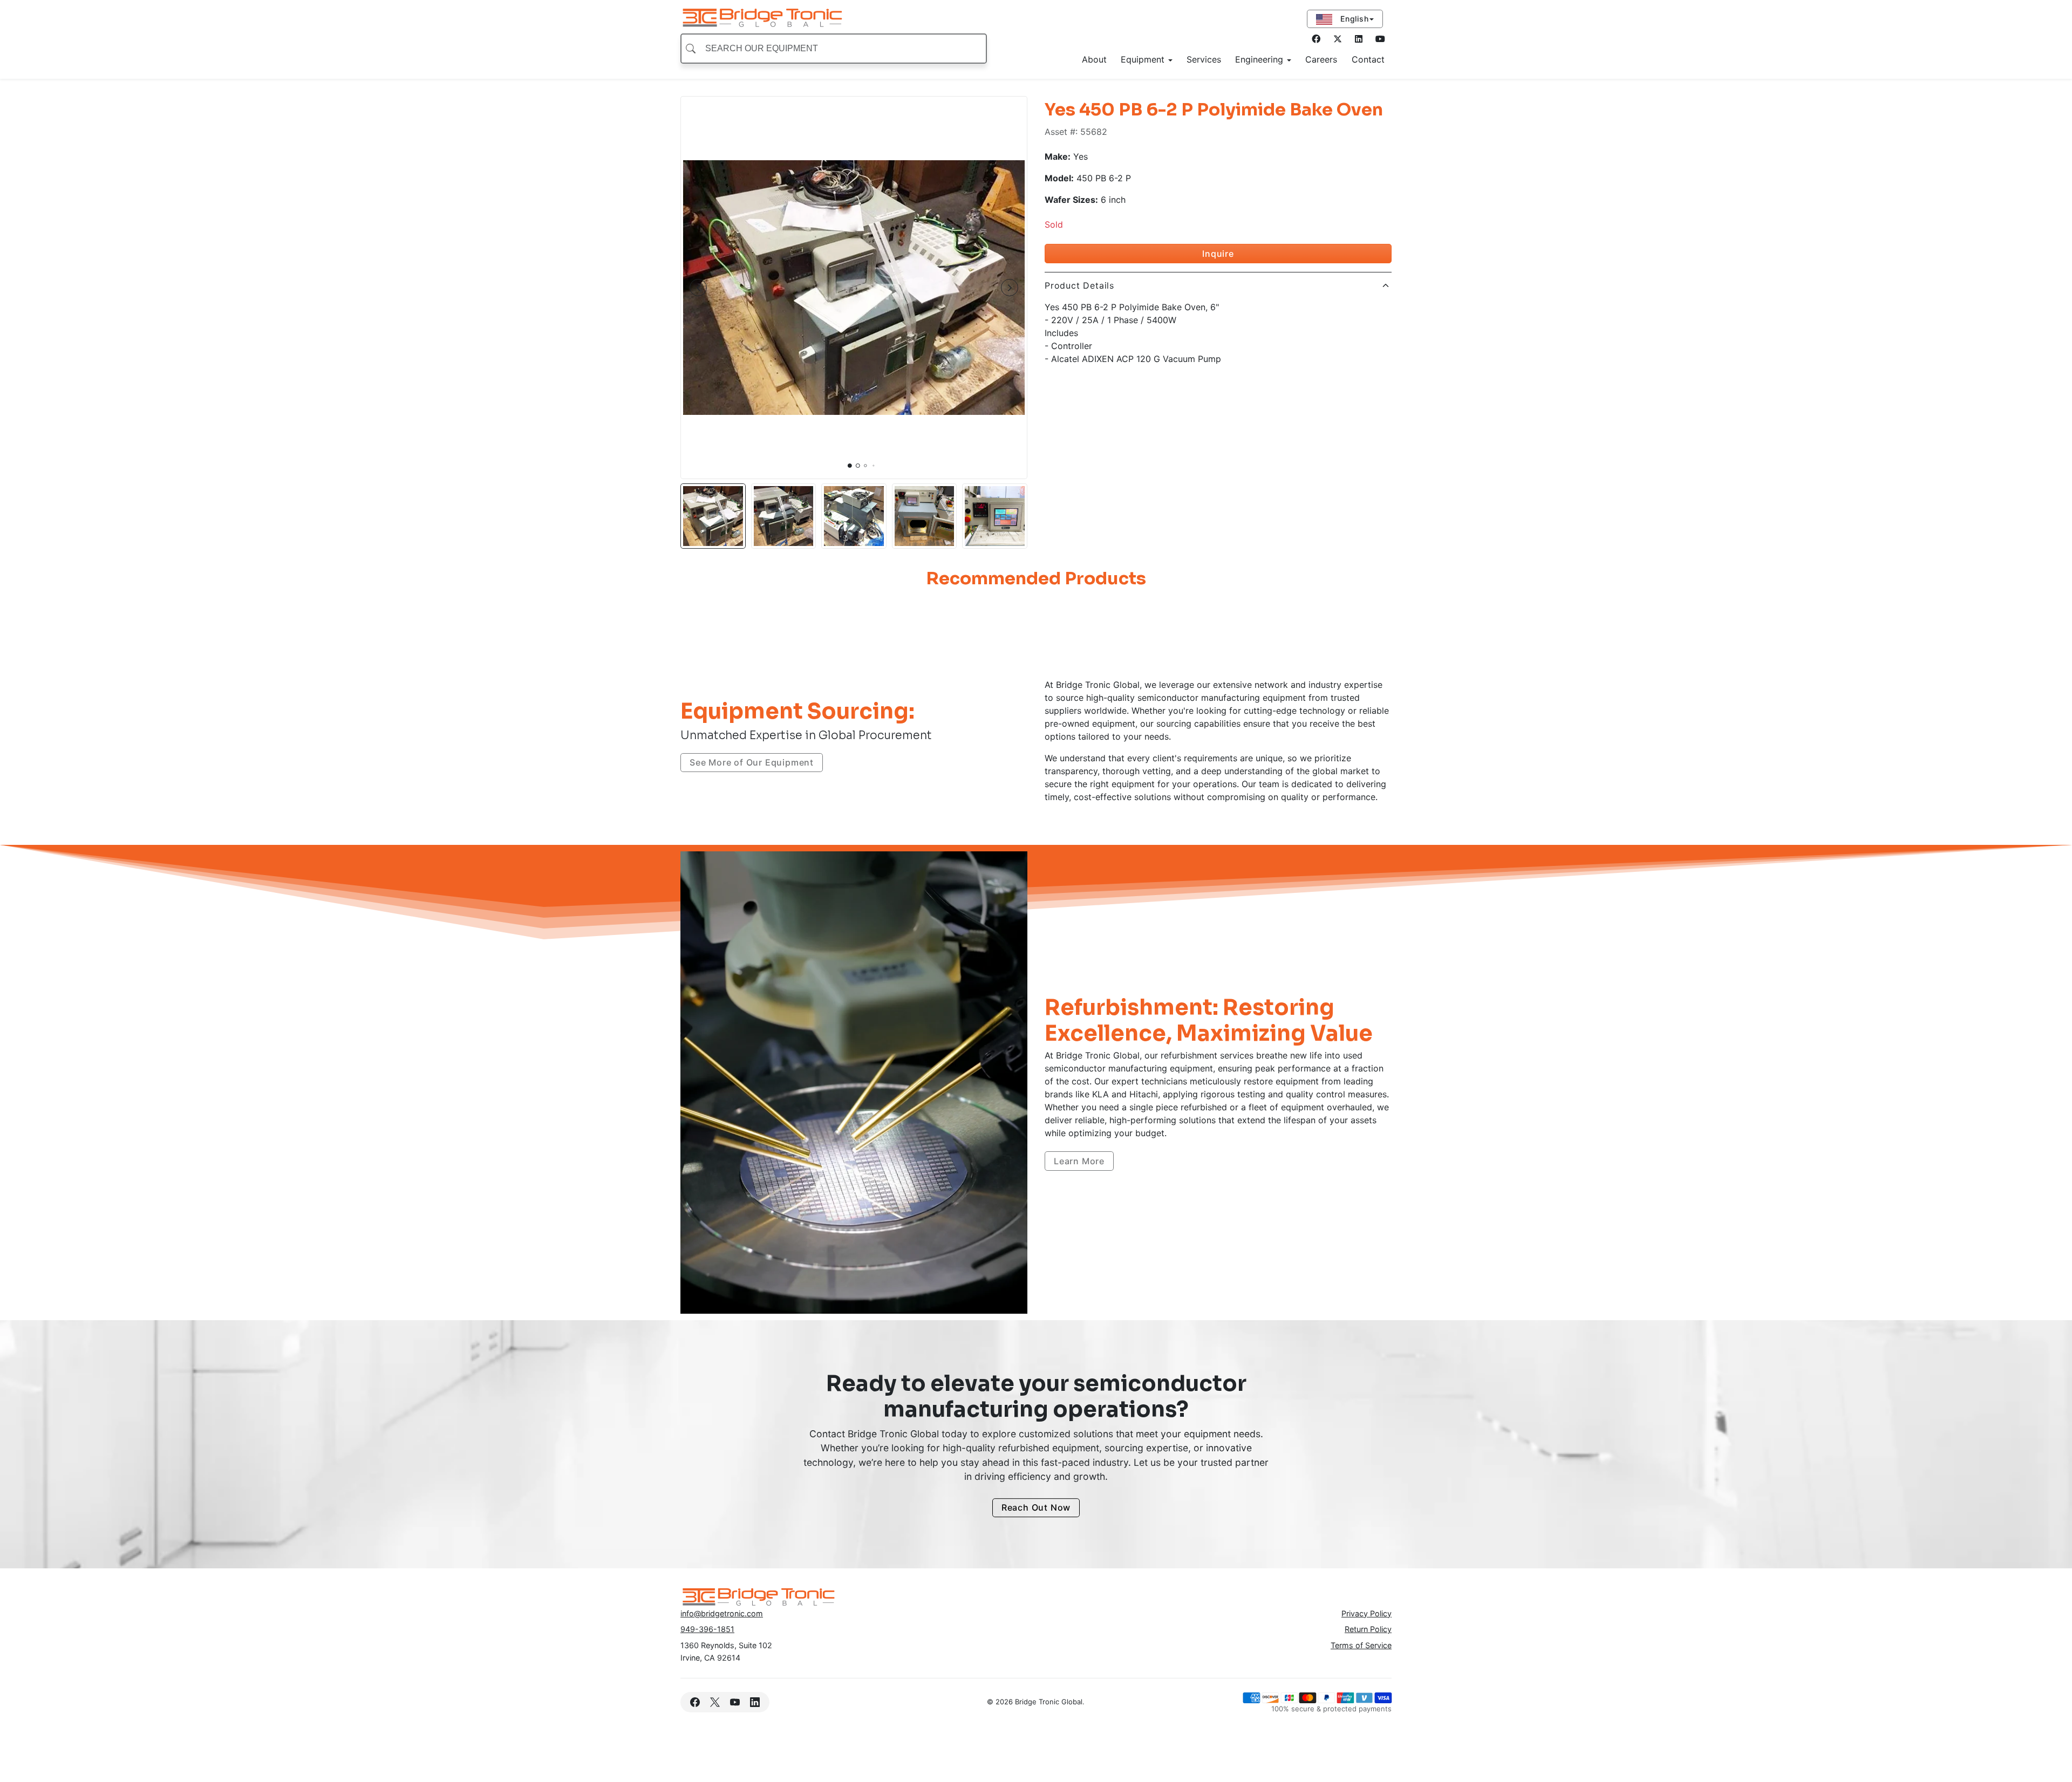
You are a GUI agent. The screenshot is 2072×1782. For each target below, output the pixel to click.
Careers (1321, 59)
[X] (715, 1702)
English (1353, 19)
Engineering (1260, 59)
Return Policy (1368, 1629)
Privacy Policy (1366, 1613)
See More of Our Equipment (752, 762)
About (1094, 59)
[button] (698, 288)
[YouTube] (735, 1702)
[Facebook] (1316, 39)
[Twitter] (1338, 39)
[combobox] (834, 49)
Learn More (1079, 1161)
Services (1204, 59)
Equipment (1144, 59)
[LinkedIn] (1380, 39)
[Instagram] (1359, 39)
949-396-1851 (707, 1629)
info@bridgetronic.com (722, 1613)
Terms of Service (1361, 1645)
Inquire (1218, 254)
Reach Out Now (1036, 1508)
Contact (1368, 59)
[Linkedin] (755, 1702)
